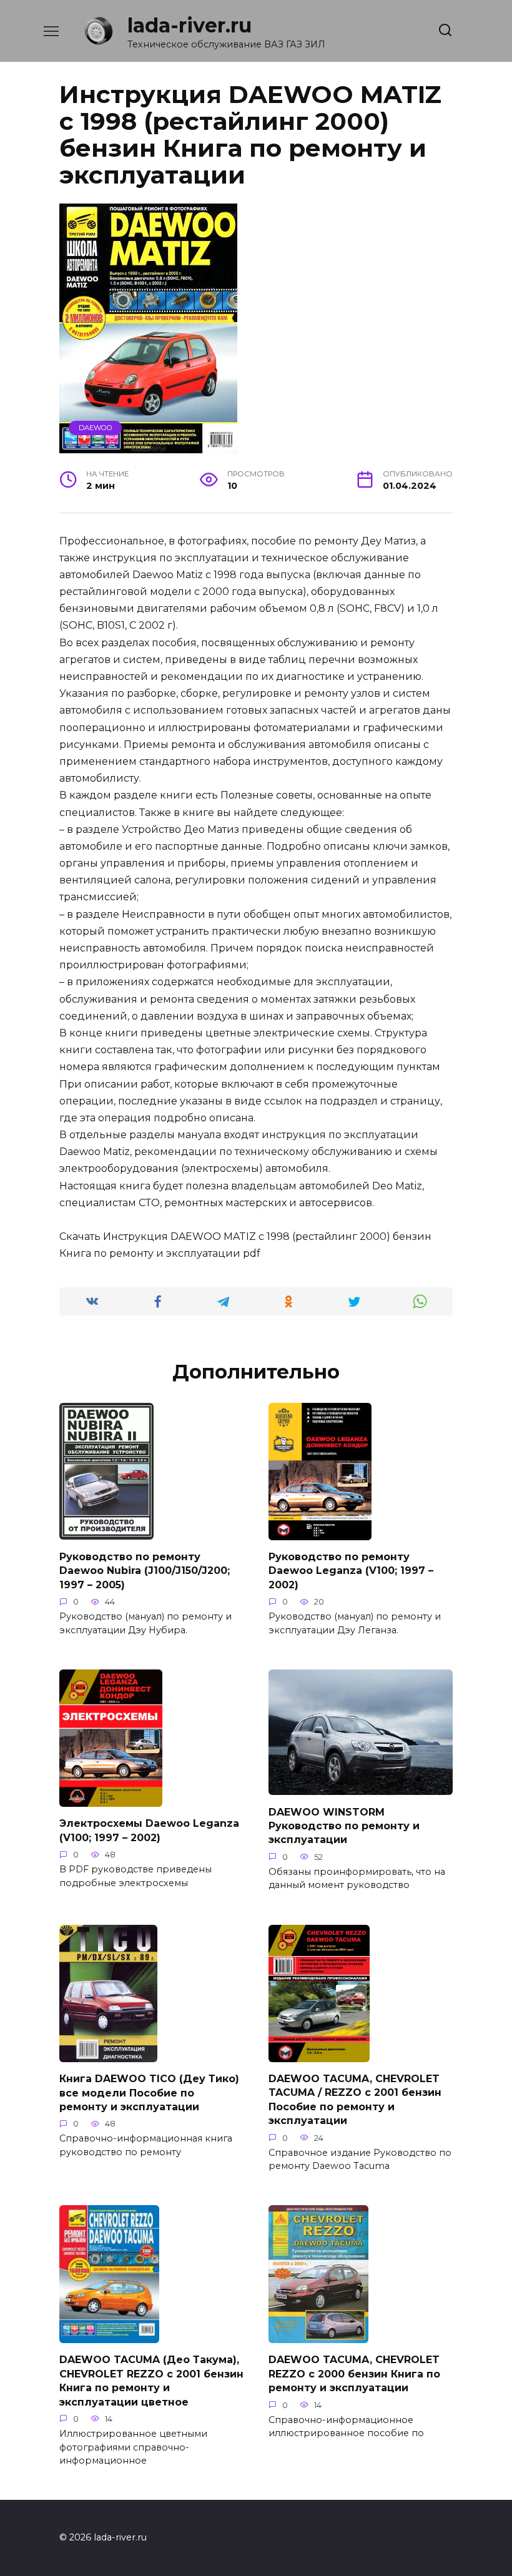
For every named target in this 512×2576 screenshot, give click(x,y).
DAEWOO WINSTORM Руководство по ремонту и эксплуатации (344, 1826)
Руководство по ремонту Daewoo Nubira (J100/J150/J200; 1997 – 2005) (145, 1570)
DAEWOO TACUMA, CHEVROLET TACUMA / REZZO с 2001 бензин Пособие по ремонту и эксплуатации (355, 2100)
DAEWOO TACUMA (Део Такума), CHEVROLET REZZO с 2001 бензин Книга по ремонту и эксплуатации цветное (151, 2381)
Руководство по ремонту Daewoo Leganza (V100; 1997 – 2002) (351, 1571)
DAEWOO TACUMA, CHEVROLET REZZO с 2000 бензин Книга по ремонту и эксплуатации (354, 2374)
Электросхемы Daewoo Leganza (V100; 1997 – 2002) (149, 1830)
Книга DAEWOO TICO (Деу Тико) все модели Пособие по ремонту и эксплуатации (149, 2093)
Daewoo (96, 428)
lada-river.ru (190, 25)
